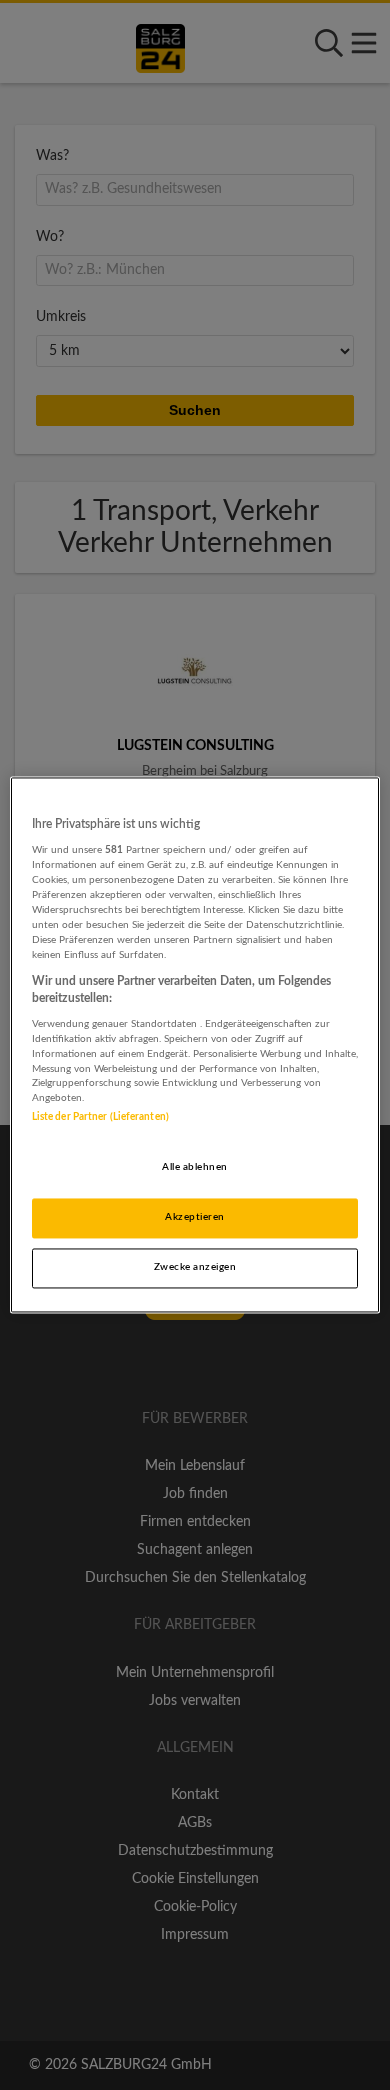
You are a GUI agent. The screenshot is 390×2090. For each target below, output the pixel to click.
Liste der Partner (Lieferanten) (100, 1118)
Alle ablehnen (194, 1168)
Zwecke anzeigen (195, 1268)
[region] (195, 1044)
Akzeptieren (194, 1218)
